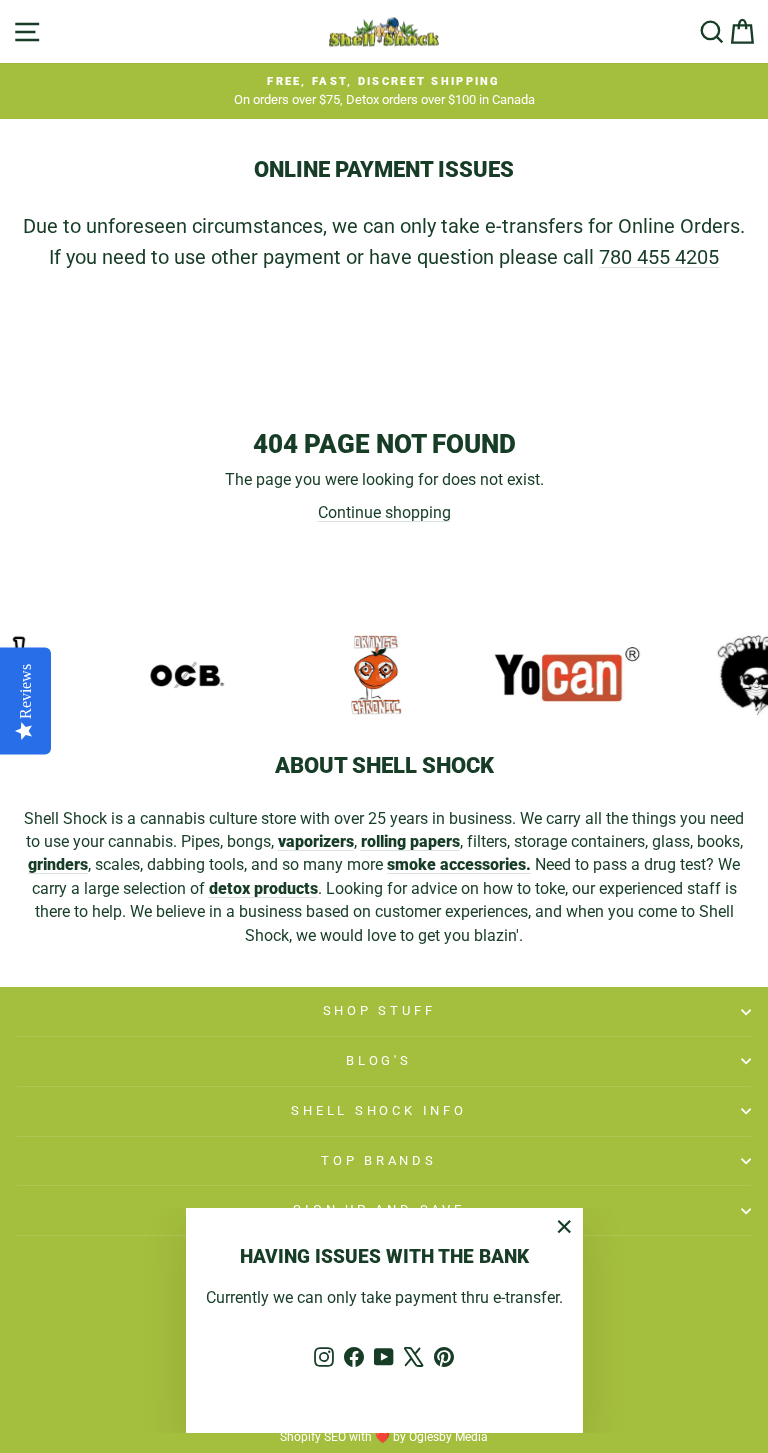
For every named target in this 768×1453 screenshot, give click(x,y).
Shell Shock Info (378, 1110)
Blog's (379, 1060)
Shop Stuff (379, 1010)
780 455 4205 (659, 257)
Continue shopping (384, 512)
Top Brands (379, 1160)
